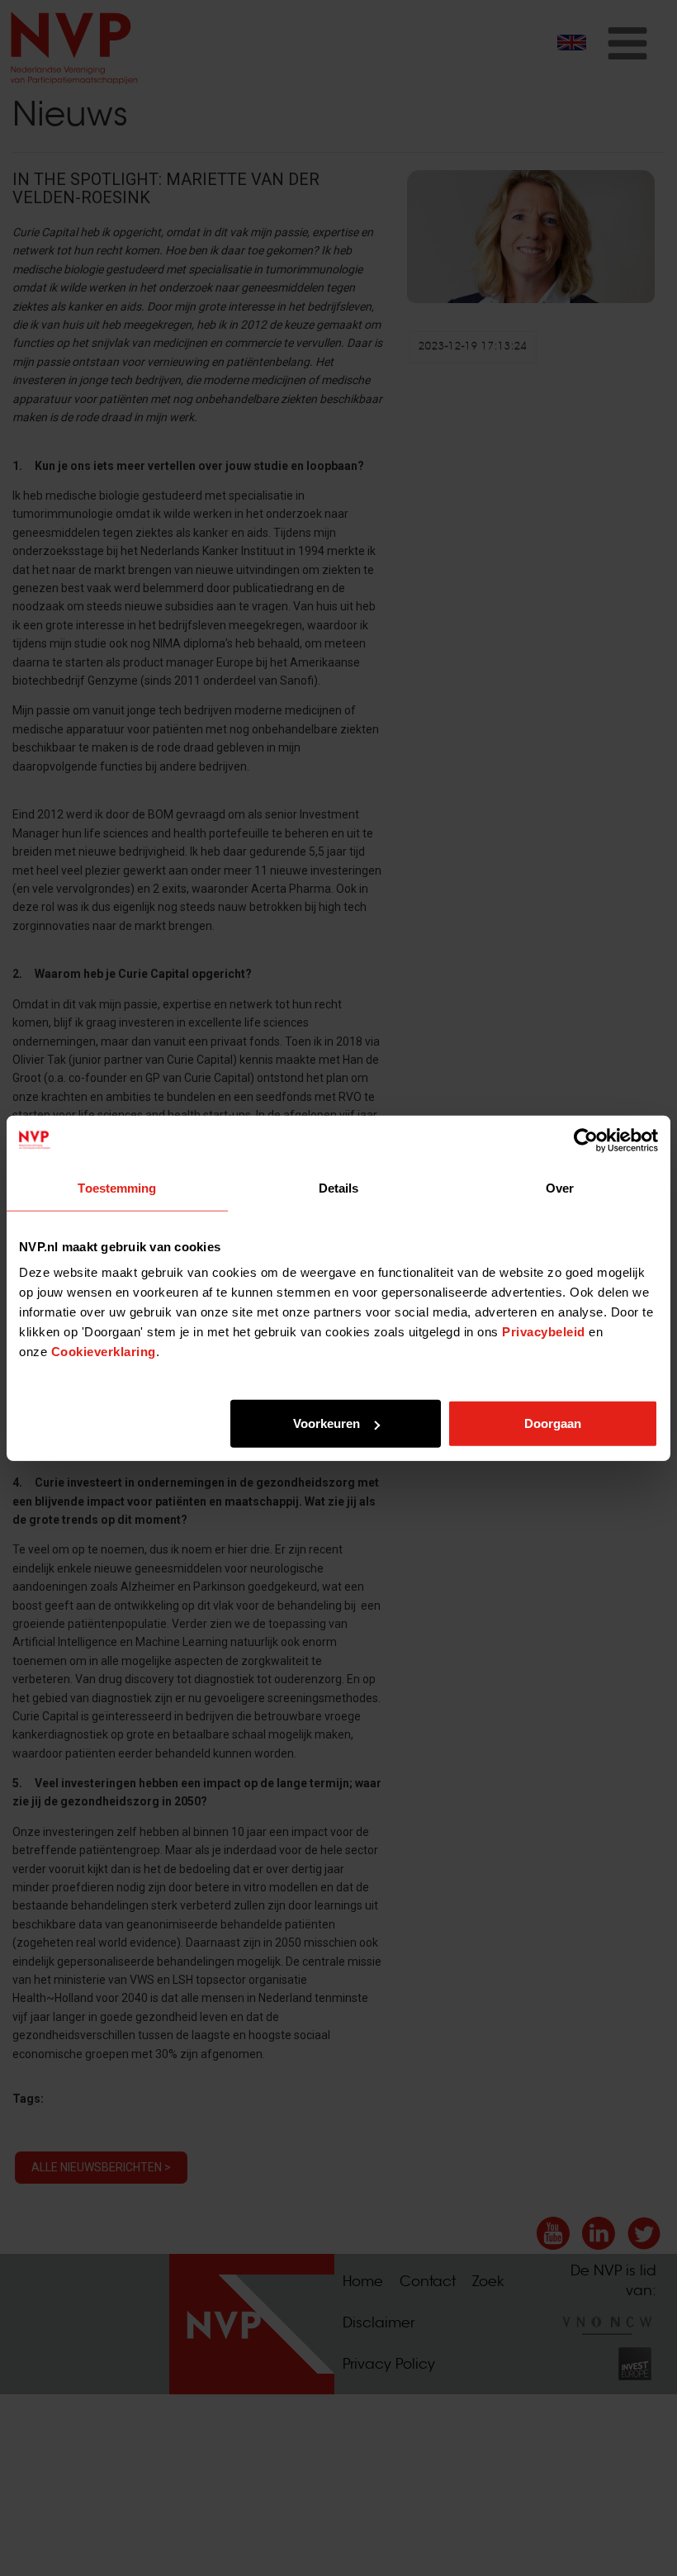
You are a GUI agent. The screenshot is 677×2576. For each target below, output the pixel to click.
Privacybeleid (544, 1332)
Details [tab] (339, 1187)
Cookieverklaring (104, 1352)
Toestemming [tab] (117, 1187)
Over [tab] (560, 1187)
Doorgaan (553, 1423)
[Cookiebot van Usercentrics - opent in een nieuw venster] (586, 1140)
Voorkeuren (327, 1423)
